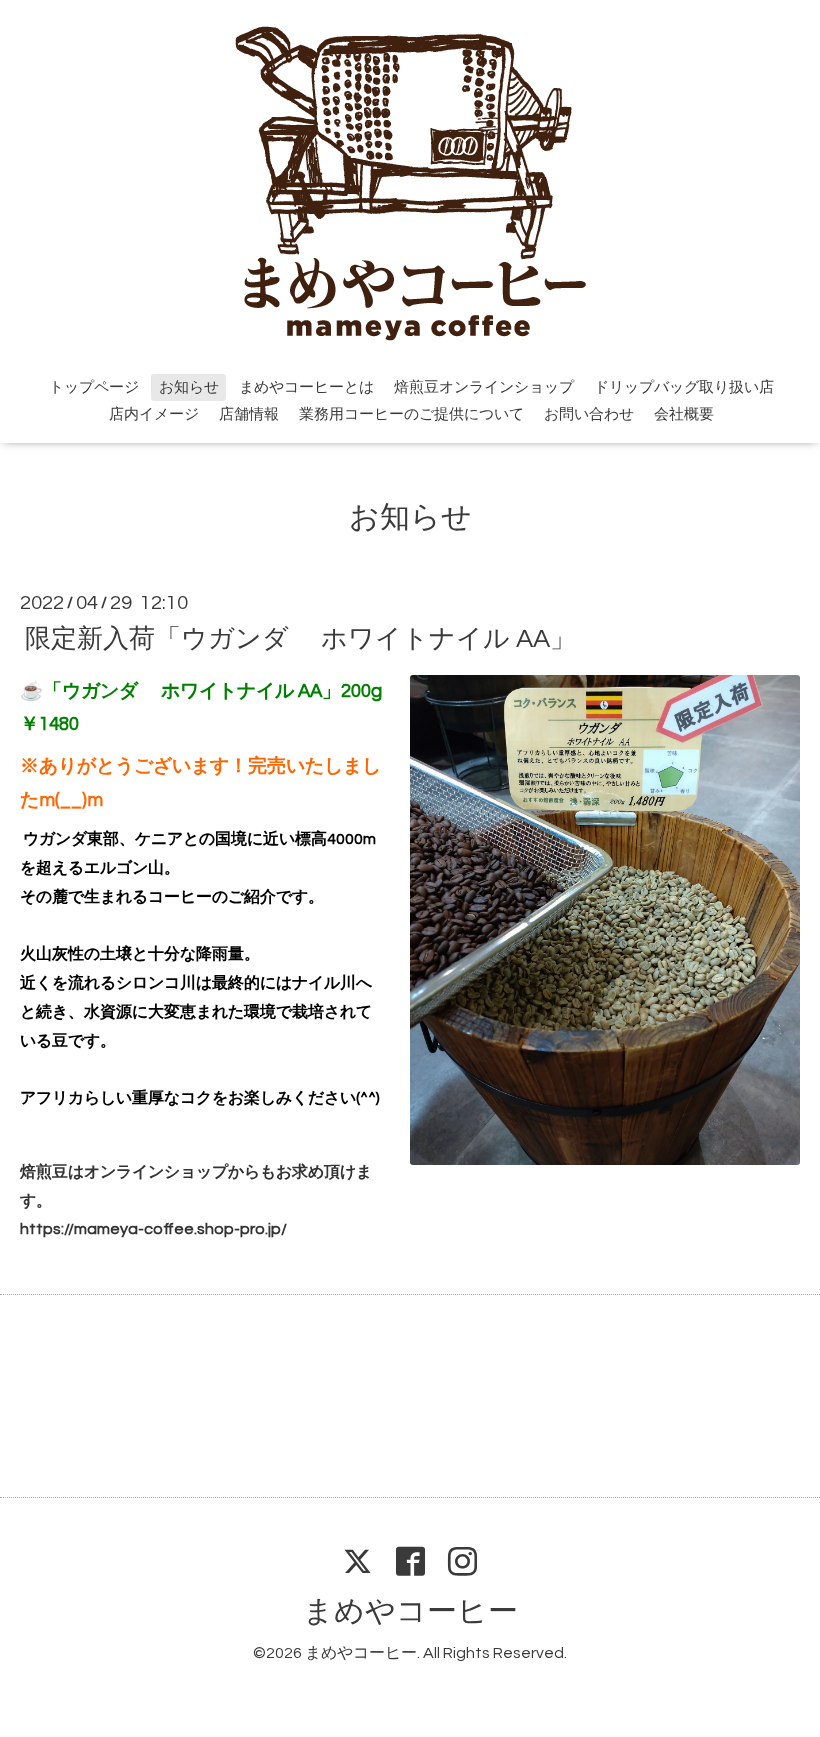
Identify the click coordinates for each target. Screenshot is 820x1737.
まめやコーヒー (410, 1611)
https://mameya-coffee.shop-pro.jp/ (153, 1229)
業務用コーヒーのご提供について (411, 414)
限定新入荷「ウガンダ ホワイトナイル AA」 (300, 638)
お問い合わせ (589, 414)
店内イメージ (154, 414)
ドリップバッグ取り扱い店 (684, 387)
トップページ (94, 387)
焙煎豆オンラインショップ (484, 387)
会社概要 (684, 414)
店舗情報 (249, 414)
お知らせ (189, 387)
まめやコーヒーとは (306, 387)
